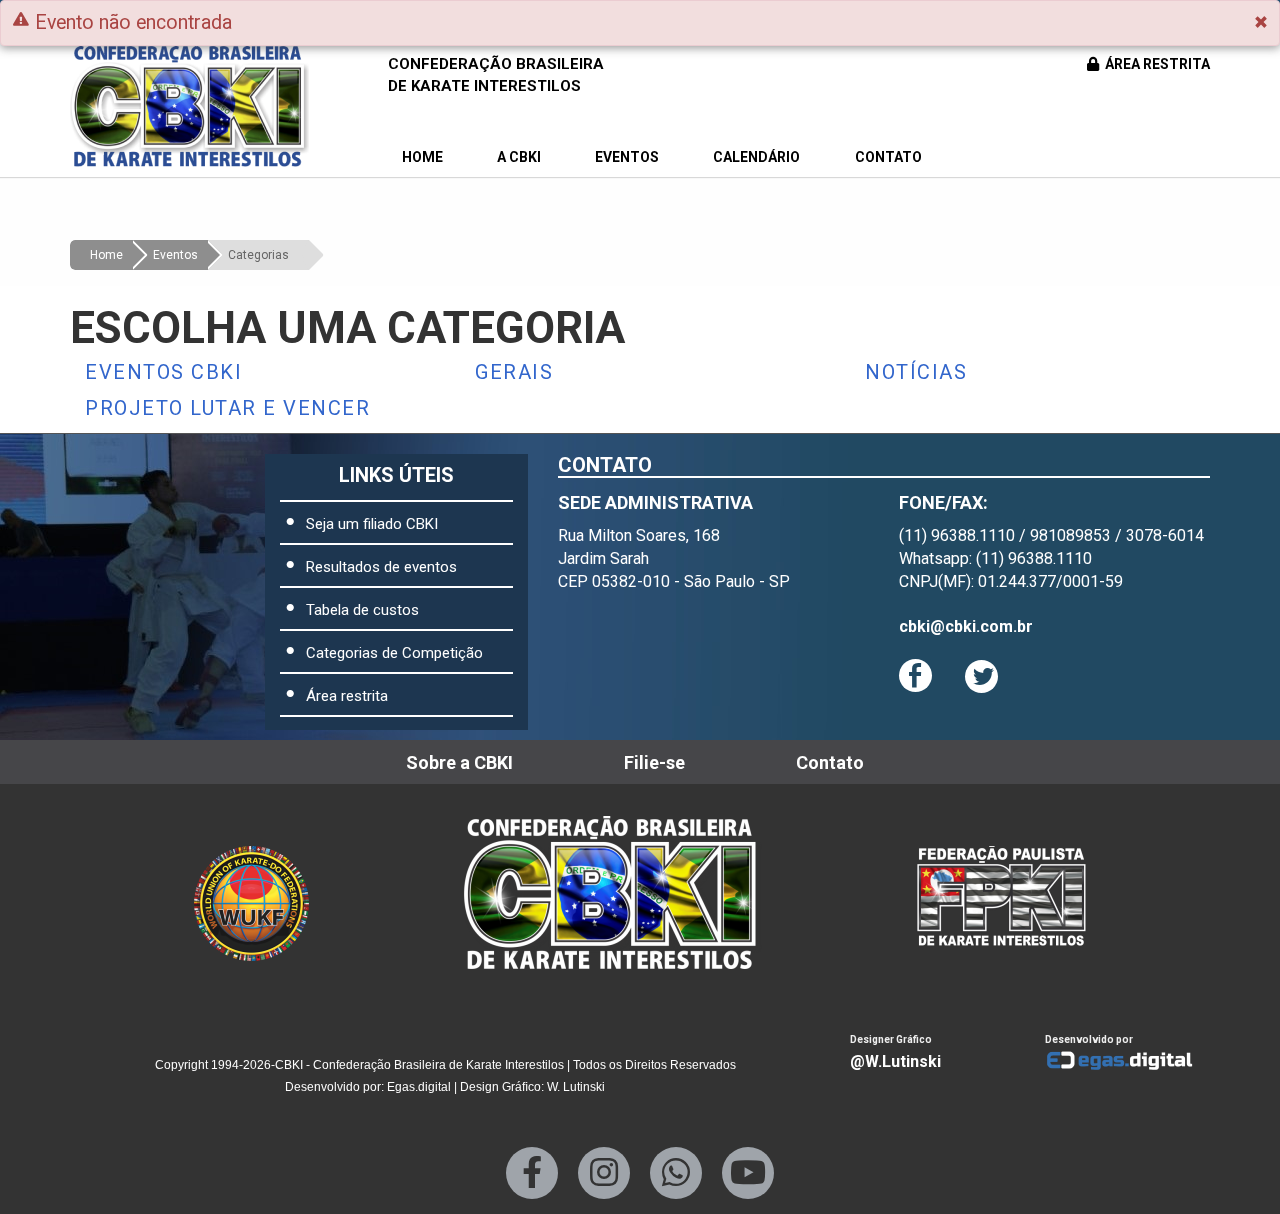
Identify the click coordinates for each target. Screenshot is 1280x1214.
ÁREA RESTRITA (1156, 64)
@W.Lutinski (895, 1061)
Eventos (627, 157)
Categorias (258, 255)
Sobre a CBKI (459, 762)
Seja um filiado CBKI (372, 524)
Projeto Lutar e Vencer (227, 408)
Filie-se (654, 762)
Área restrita (347, 696)
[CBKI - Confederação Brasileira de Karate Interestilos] (627, 892)
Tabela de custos (362, 610)
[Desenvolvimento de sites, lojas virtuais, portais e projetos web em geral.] (1127, 1061)
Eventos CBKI (163, 372)
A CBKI (519, 157)
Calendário (756, 157)
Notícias (916, 372)
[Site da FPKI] (1001, 892)
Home (422, 157)
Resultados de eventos (381, 567)
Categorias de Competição (394, 653)
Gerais (514, 372)
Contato (888, 157)
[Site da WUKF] (266, 892)
